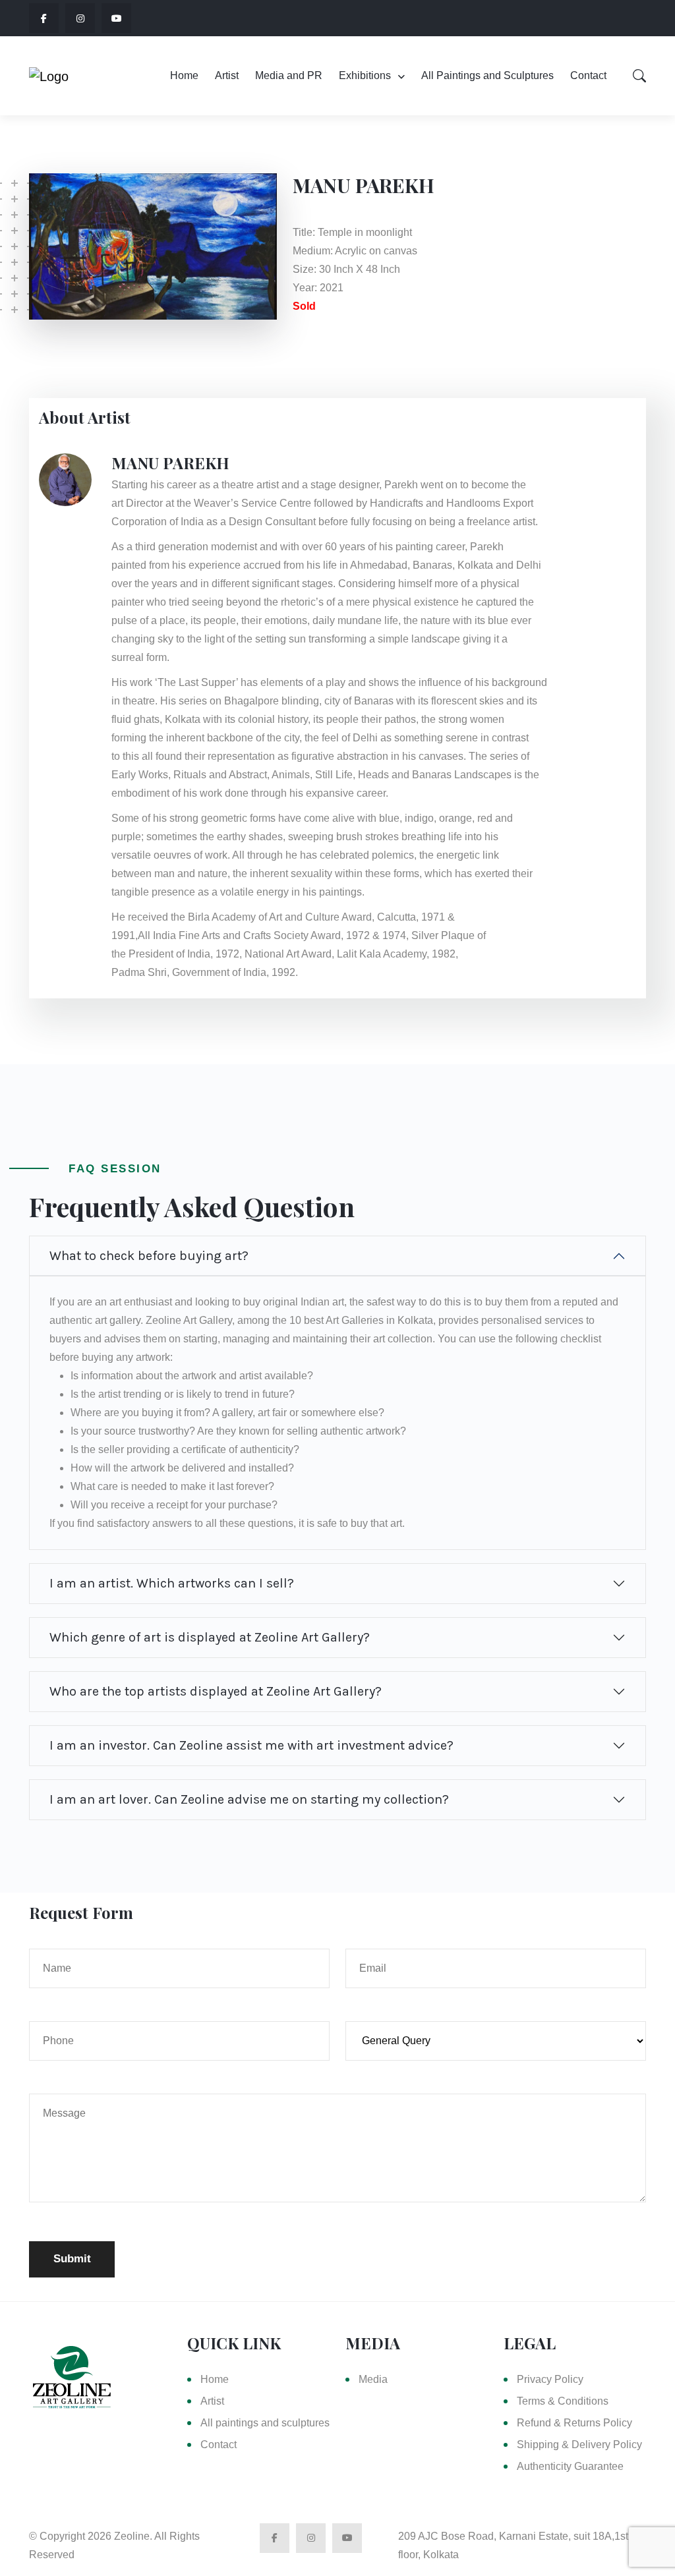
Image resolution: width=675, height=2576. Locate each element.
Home (184, 75)
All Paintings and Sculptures (487, 75)
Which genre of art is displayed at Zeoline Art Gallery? (210, 1637)
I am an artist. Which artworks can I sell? (172, 1583)
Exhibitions (365, 75)
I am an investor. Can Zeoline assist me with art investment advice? (251, 1745)
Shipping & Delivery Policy (579, 2445)
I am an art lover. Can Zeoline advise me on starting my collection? (249, 1799)
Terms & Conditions (563, 2401)
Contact (588, 75)
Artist (227, 75)
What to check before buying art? (149, 1256)
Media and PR (289, 75)
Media (373, 2379)
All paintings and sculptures (265, 2423)
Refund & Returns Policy (574, 2423)
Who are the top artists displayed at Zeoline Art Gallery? (216, 1691)
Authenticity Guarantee (570, 2466)
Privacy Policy (550, 2379)
